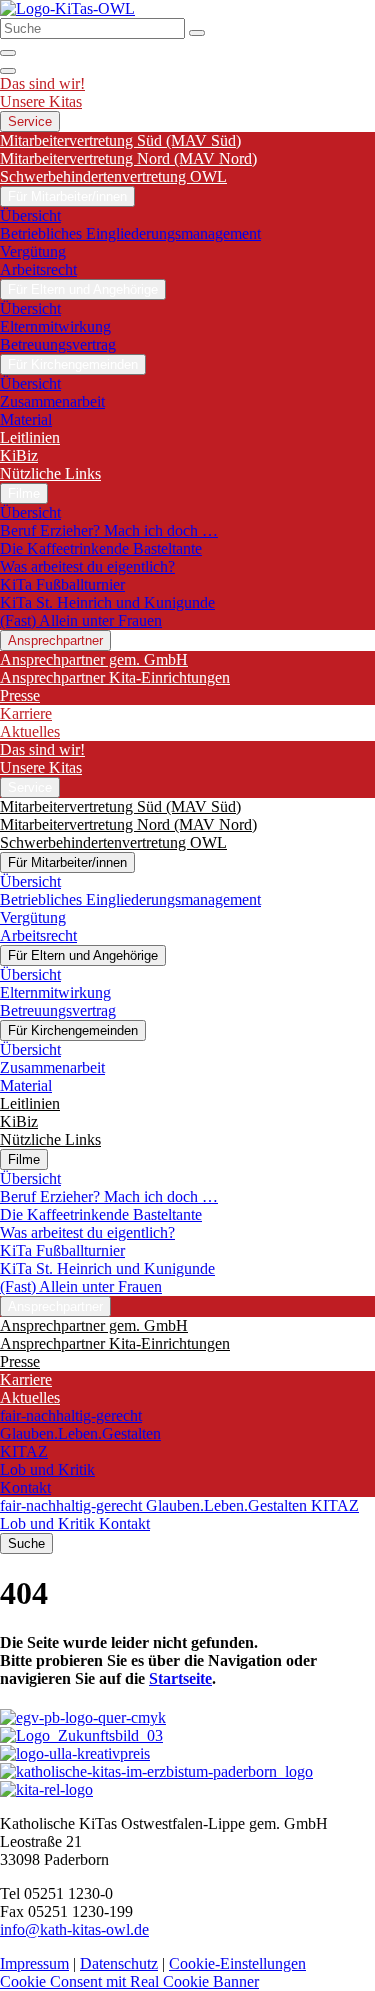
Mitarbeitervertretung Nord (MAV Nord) (128, 158)
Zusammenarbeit (52, 401)
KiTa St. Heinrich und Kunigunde (107, 602)
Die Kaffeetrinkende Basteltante (101, 548)
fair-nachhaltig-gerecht (71, 1415)
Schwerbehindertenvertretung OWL (113, 176)
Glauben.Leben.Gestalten (80, 1433)
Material (26, 419)
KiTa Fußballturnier (62, 584)
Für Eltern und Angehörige (83, 289)
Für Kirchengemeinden (73, 364)
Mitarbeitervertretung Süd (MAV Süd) (120, 140)
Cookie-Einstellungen (237, 1963)
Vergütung (33, 251)
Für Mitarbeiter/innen (67, 196)
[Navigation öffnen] (8, 71)
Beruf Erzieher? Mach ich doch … (109, 530)
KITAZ (24, 1451)
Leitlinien (30, 437)
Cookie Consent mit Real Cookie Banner (129, 1981)
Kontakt (25, 1487)
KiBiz (19, 455)
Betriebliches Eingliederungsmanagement (130, 233)
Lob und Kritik (47, 1469)
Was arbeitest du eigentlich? (87, 566)
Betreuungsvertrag (58, 344)
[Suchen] (197, 33)
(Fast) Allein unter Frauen (81, 620)
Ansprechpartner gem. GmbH (94, 659)
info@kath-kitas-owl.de (74, 1929)
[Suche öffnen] (8, 53)
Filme (24, 493)
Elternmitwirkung (55, 326)
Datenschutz (119, 1963)
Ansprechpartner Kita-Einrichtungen (115, 677)
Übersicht (30, 215)
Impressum (34, 1963)
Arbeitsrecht (38, 269)
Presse (20, 695)
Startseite (180, 1678)
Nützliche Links (50, 473)
